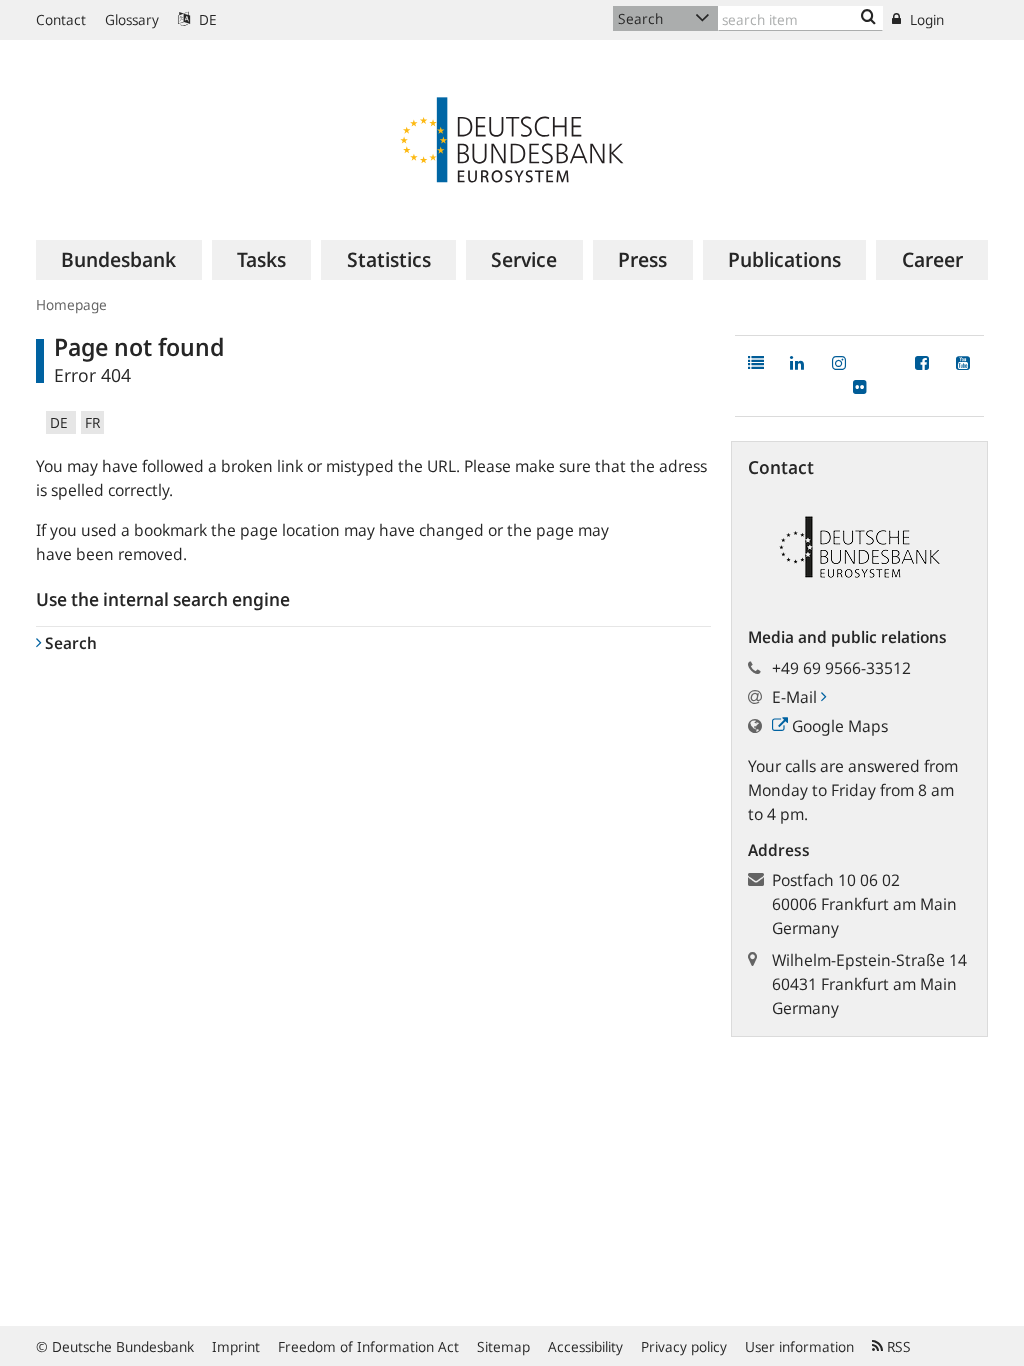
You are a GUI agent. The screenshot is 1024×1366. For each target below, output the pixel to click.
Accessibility (585, 1346)
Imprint (236, 1346)
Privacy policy (684, 1346)
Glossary (132, 19)
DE (206, 19)
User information (799, 1346)
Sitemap (503, 1346)
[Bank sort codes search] (868, 18)
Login (925, 19)
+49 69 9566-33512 (841, 668)
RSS (897, 1346)
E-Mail (796, 697)
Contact (61, 19)
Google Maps (838, 726)
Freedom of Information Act (368, 1346)
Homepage (71, 304)
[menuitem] (119, 260)
